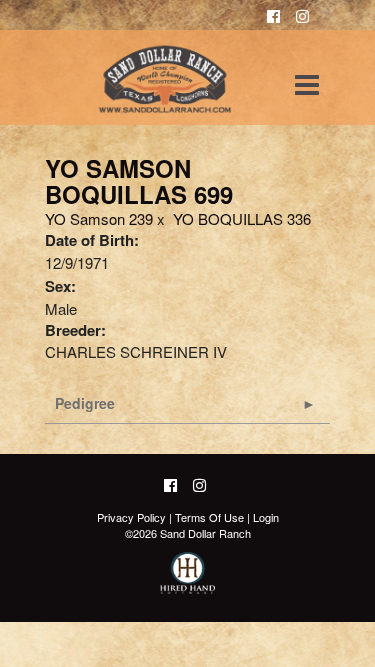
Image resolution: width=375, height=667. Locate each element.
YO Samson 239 (99, 218)
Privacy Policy (131, 517)
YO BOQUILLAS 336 (242, 218)
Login (266, 517)
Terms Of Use (209, 517)
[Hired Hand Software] (187, 582)
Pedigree (85, 403)
